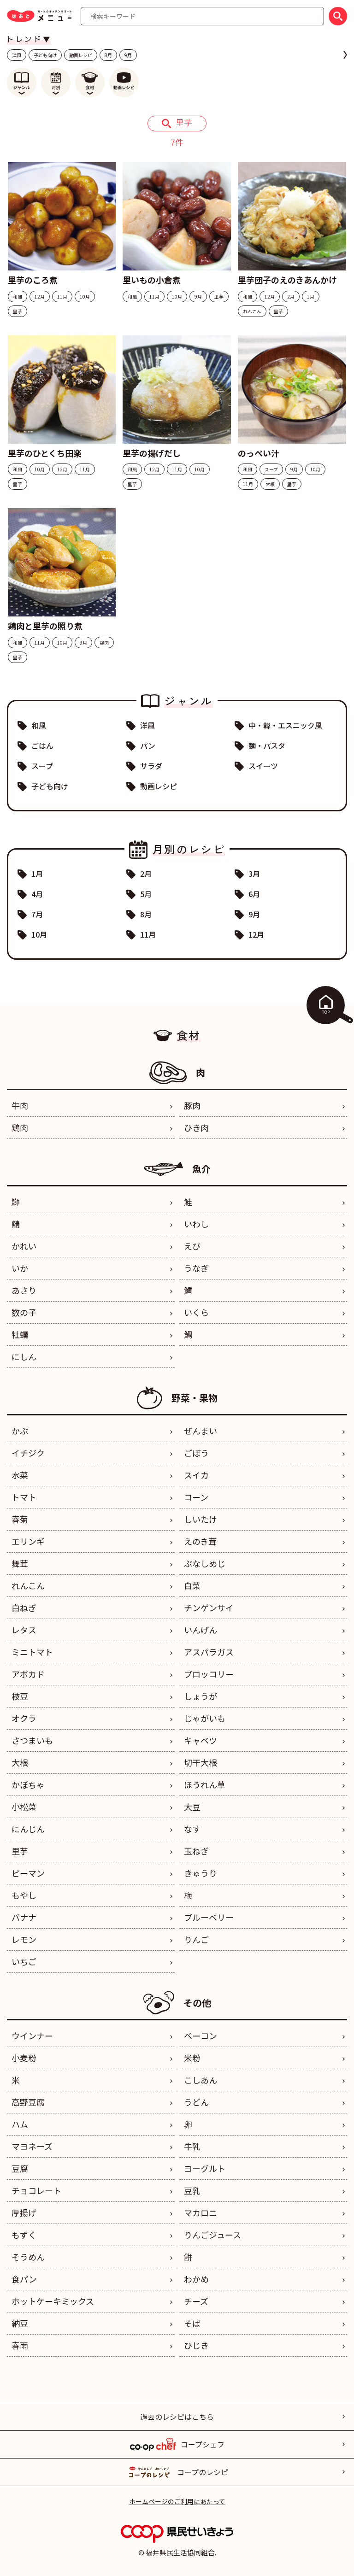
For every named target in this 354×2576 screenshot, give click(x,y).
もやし (24, 1895)
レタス (24, 1630)
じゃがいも (205, 1718)
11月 (148, 934)
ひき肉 (196, 1127)
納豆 (20, 2323)
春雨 (20, 2345)
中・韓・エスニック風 (285, 725)
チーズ (196, 2301)
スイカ (196, 1475)
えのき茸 (200, 1541)
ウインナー (32, 2036)
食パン (24, 2279)
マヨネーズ (32, 2146)
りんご (196, 1939)
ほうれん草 (205, 1784)
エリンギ (28, 1541)
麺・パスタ (267, 745)
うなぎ (196, 1268)
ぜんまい (201, 1431)
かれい (24, 1246)
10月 (39, 934)
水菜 (20, 1475)
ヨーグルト (205, 2168)
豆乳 (192, 2190)
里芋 (20, 1851)
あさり (24, 1290)
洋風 (17, 55)
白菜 (192, 1585)
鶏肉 (20, 1127)
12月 (256, 934)
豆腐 (20, 2168)
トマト (24, 1497)
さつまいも (32, 1740)
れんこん (28, 1585)
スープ (42, 766)
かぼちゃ (28, 1784)
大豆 (192, 1807)
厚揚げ (24, 2212)
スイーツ (263, 766)
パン (148, 745)
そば (192, 2323)
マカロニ (201, 2212)
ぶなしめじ (205, 1563)
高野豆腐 (28, 2102)
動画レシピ (81, 55)
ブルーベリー (209, 1917)
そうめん (28, 2257)
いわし (196, 1224)
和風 (39, 725)
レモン (24, 1939)
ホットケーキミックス (53, 2301)
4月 (37, 894)
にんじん (28, 1829)
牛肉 (20, 1105)
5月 (146, 894)
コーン (196, 1497)
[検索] (338, 16)
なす (192, 1829)
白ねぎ (24, 1608)
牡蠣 (20, 1334)
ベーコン (201, 2036)
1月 (37, 874)
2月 (146, 874)
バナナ (24, 1917)
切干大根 (201, 1762)
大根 (20, 1762)
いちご (24, 1961)
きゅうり (201, 1873)
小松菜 (24, 1807)
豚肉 (192, 1105)
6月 (254, 894)
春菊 (20, 1519)
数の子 (24, 1312)
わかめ (196, 2279)
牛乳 (192, 2146)
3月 (254, 874)
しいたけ (201, 1519)
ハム (20, 2124)
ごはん (42, 745)
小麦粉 (24, 2058)
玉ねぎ (196, 1851)
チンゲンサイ (209, 1608)
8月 (108, 55)
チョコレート (36, 2190)
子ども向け (45, 55)
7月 (37, 914)
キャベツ (201, 1740)
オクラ (24, 1718)
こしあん (201, 2080)
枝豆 (20, 1696)
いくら (196, 1312)
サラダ (151, 766)
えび (192, 1246)
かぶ (20, 1431)
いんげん (201, 1630)
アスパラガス (209, 1652)
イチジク (28, 1453)
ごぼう (196, 1453)
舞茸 (20, 1563)
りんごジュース (212, 2235)
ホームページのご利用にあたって (177, 2501)
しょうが (201, 1696)
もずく (24, 2235)
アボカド (28, 1674)
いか (20, 1268)
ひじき (196, 2345)
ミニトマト (32, 1652)
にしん (24, 1356)
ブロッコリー (209, 1674)
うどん (196, 2102)
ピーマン (28, 1873)
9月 (128, 55)
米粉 (192, 2058)
